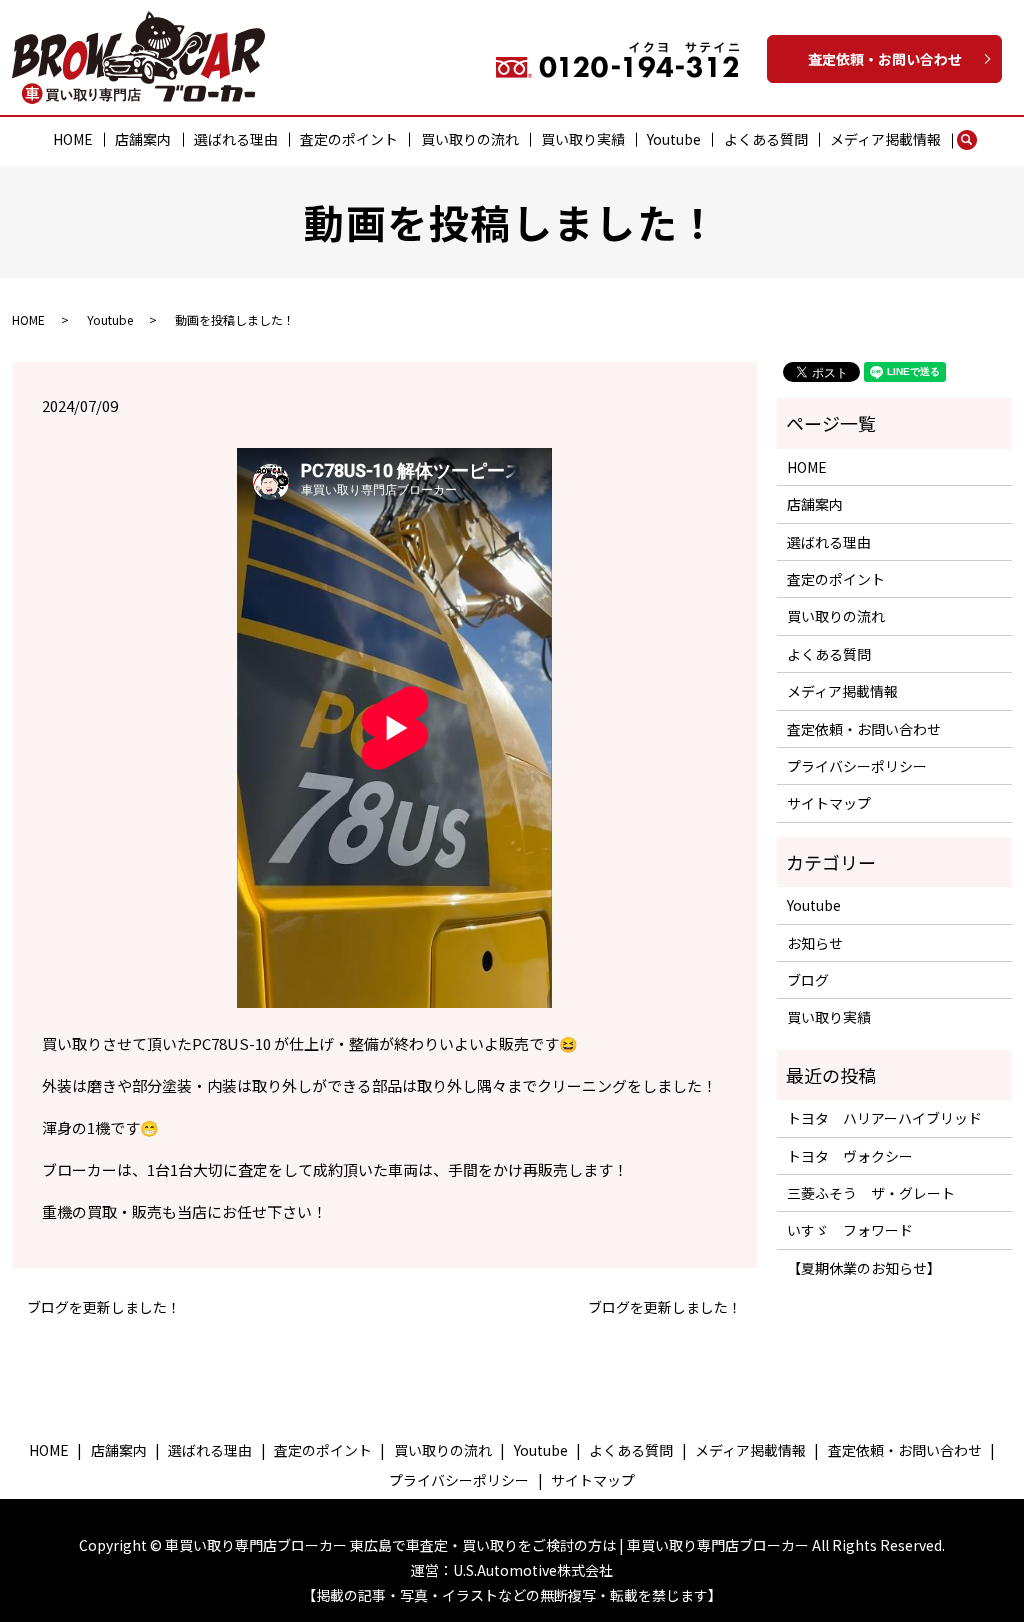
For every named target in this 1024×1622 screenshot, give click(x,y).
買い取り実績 (583, 139)
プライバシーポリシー (857, 766)
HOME (73, 139)
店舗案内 (143, 139)
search (976, 140)
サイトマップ (829, 803)
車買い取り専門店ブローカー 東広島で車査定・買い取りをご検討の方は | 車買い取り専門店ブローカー (487, 1545)
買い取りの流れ (470, 139)
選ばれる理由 (236, 139)
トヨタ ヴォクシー (850, 1156)
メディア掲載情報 (885, 139)
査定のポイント (349, 139)
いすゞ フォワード (850, 1230)
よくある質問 (766, 139)
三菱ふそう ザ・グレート (871, 1193)
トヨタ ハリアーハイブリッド (884, 1118)
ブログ (808, 980)
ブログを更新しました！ (104, 1307)
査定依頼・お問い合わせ (885, 59)
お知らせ (815, 943)
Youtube (674, 139)
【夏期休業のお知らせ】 (864, 1268)
